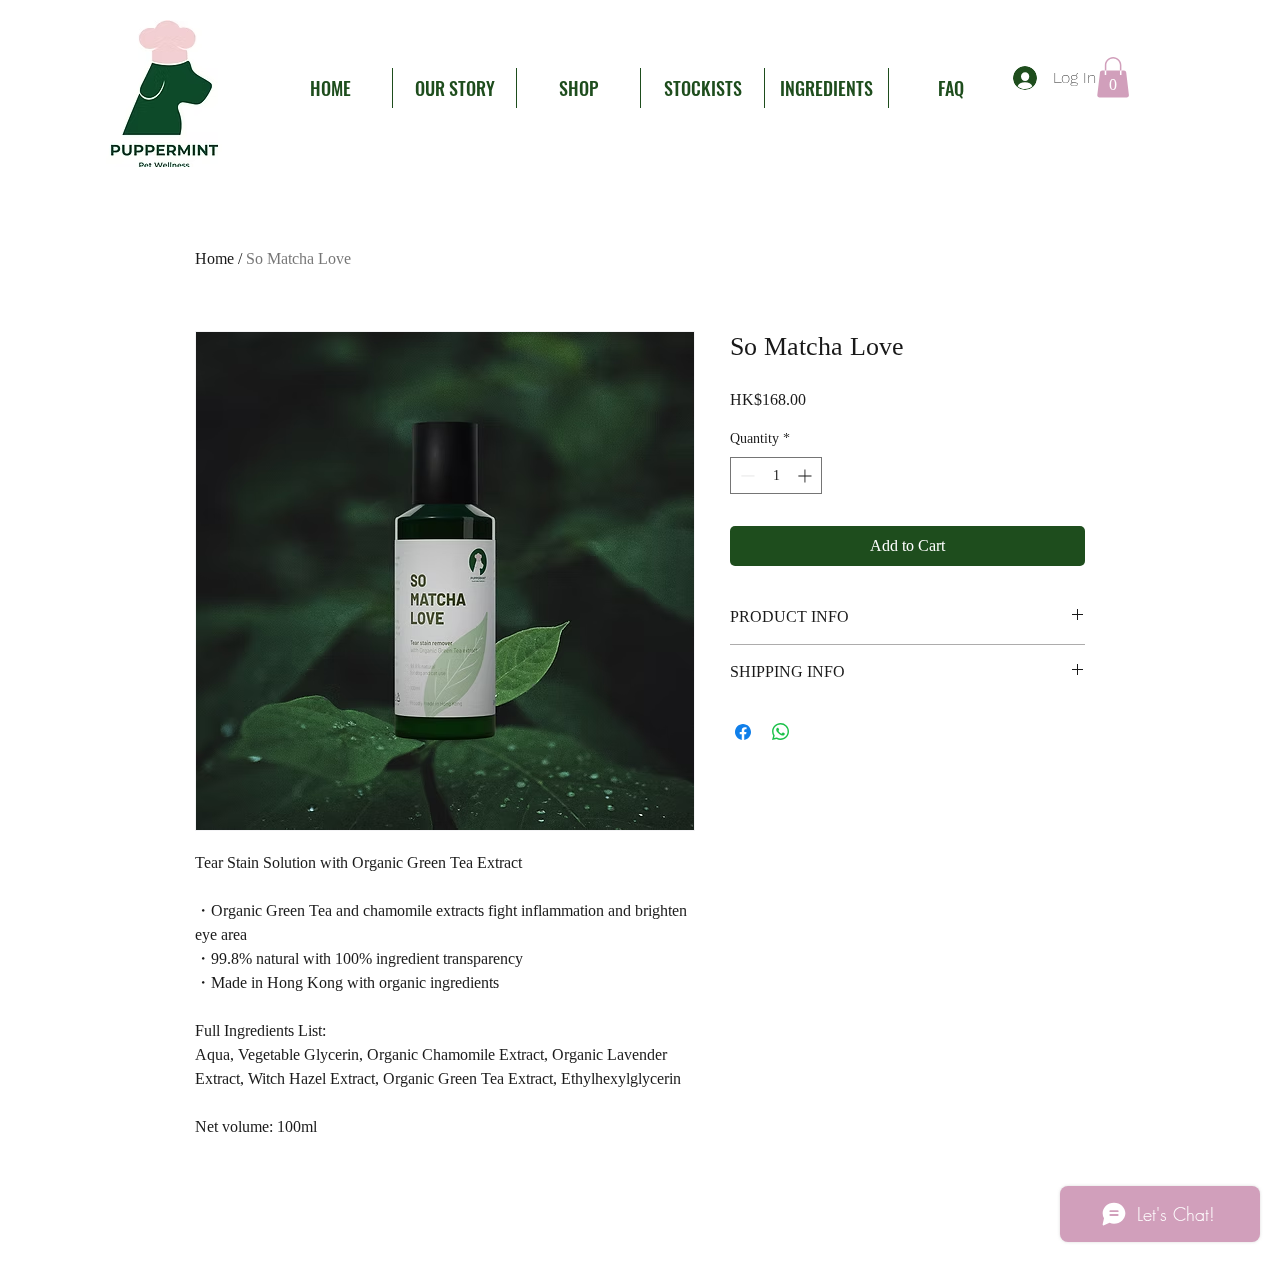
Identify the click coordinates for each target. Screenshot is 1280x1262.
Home (214, 258)
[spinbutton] (776, 475)
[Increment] (806, 475)
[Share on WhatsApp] (781, 732)
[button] (1113, 77)
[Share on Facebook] (743, 732)
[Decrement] (745, 475)
